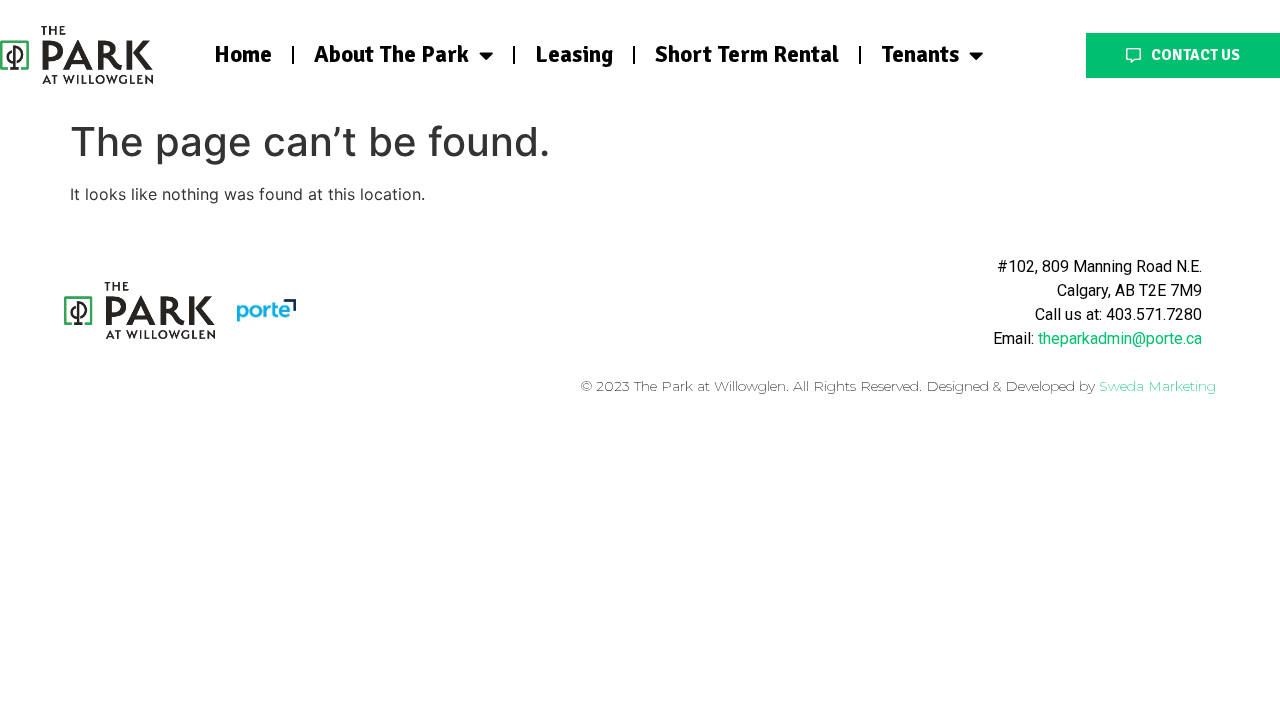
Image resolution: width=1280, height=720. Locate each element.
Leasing (574, 54)
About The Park (391, 54)
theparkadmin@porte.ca (1120, 338)
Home (243, 54)
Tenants (920, 54)
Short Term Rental (747, 54)
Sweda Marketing (1157, 386)
